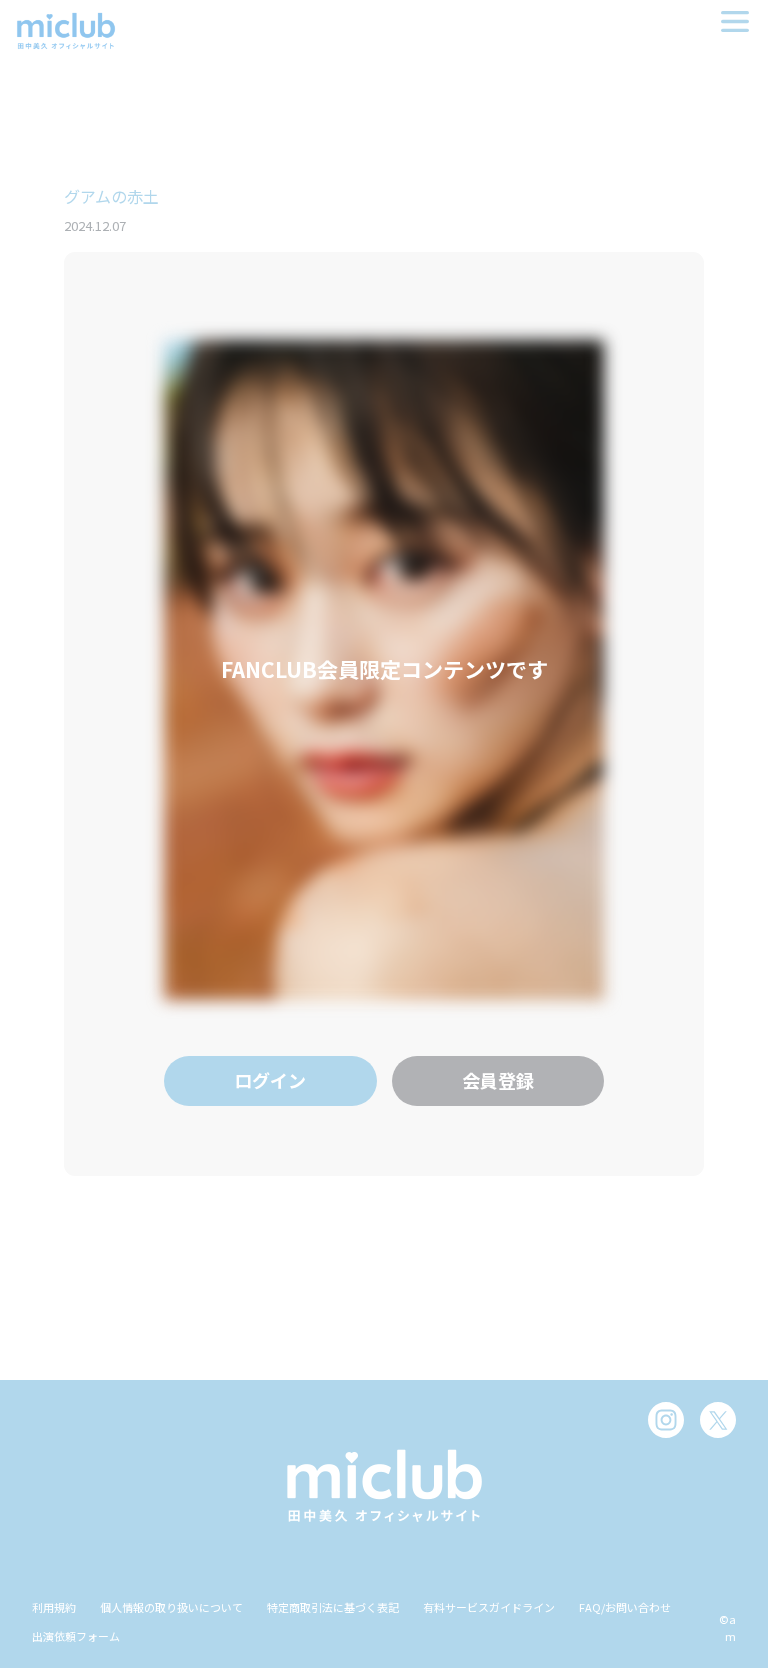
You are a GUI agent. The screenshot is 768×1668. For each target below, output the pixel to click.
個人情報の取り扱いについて (171, 1607)
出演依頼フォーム (76, 1636)
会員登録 (498, 1080)
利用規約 (54, 1607)
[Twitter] (718, 1420)
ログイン (270, 1080)
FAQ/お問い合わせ (625, 1607)
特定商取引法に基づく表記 (333, 1607)
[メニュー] (735, 21)
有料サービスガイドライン (489, 1607)
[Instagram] (666, 1420)
